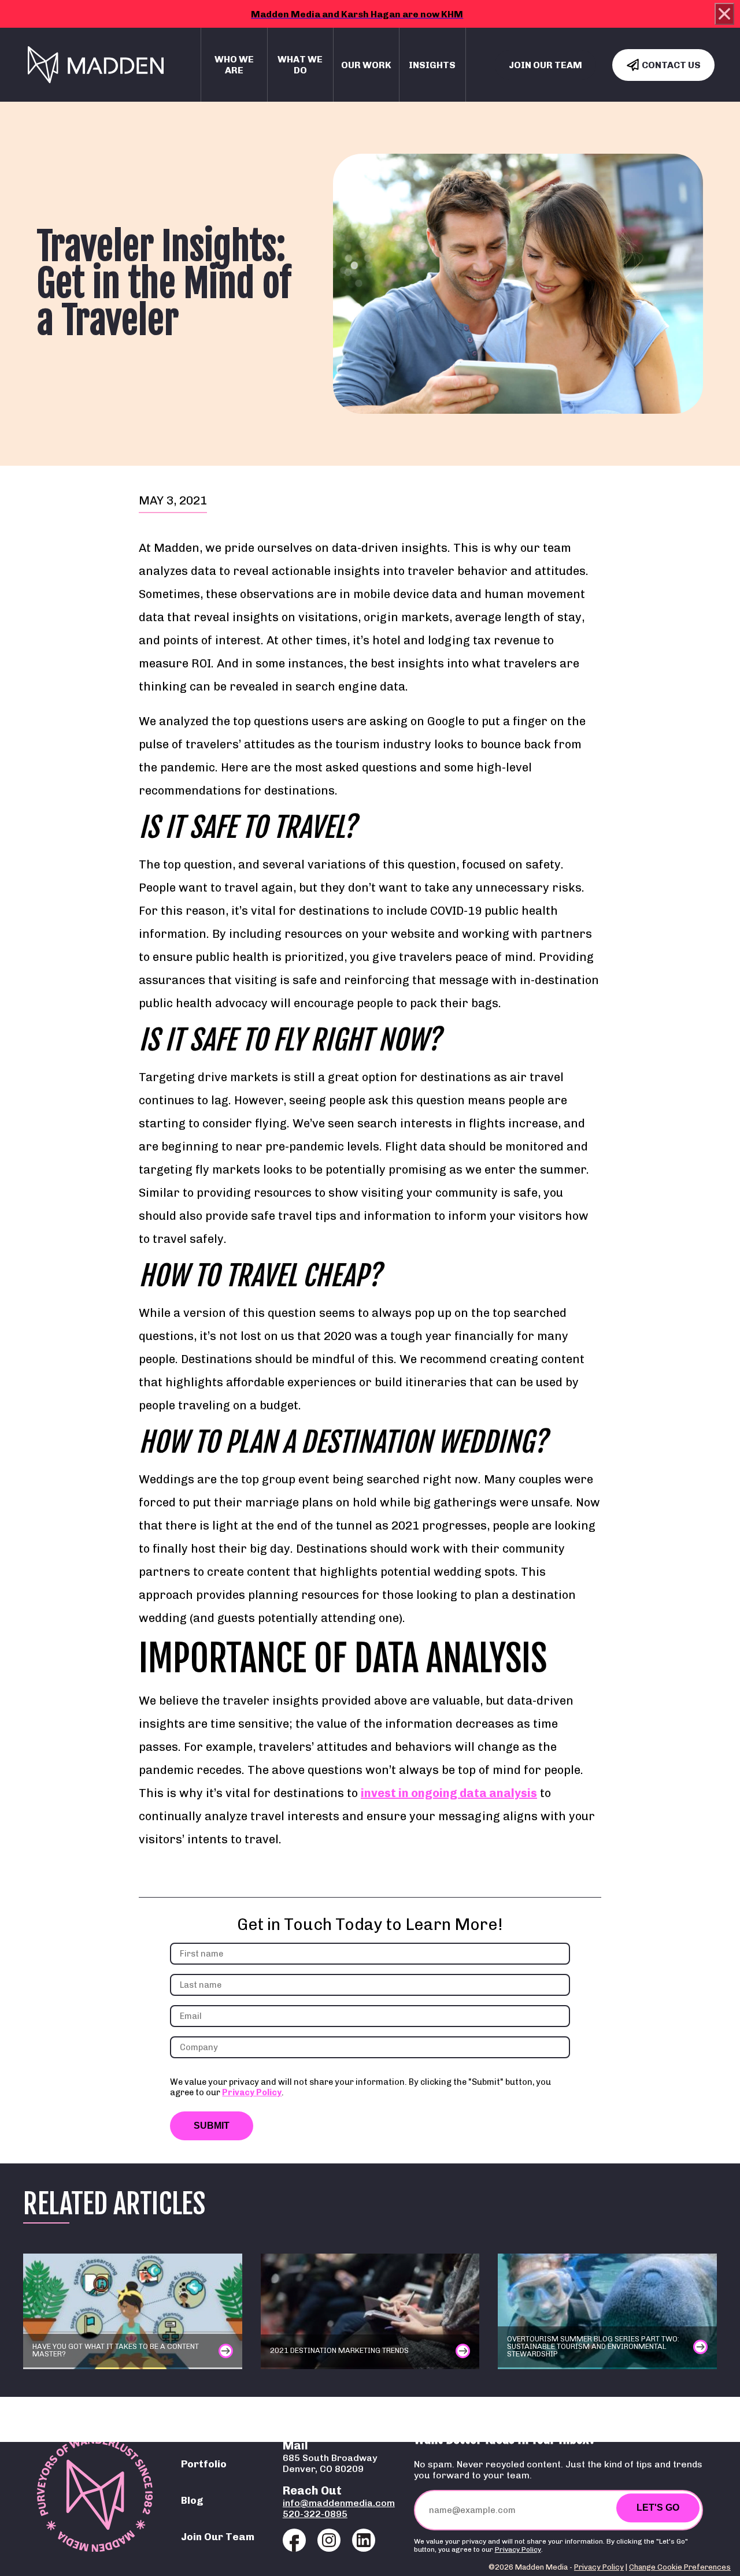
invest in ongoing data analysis (449, 1793)
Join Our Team (545, 65)
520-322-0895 (315, 2514)
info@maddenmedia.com (339, 2503)
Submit (212, 2126)
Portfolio (204, 2464)
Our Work (366, 65)
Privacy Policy (252, 2092)
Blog (192, 2500)
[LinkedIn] (364, 2540)
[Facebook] (294, 2540)
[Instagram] (329, 2540)
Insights (432, 65)
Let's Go (658, 2508)
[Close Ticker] (724, 14)
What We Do (300, 65)
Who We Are (234, 65)
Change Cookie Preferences (680, 2567)
